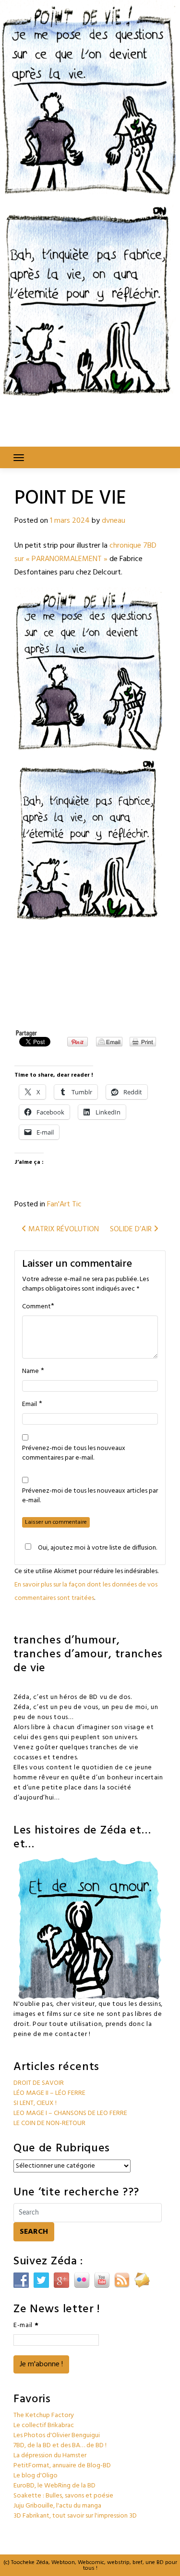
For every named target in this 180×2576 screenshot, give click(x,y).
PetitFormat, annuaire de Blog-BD (62, 2466)
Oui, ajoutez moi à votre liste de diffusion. (97, 1548)
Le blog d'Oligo (36, 2476)
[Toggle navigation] (19, 458)
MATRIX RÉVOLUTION (63, 1229)
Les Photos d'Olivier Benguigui (57, 2435)
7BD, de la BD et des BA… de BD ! (60, 2446)
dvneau (114, 521)
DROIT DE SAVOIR (39, 2083)
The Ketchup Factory (44, 2415)
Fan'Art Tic (64, 1204)
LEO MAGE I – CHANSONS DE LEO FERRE (70, 2113)
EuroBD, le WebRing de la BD (54, 2486)
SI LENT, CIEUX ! (35, 2103)
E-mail (26, 2325)
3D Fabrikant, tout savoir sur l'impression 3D (75, 2516)
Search (34, 2232)
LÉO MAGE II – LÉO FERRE (49, 2093)
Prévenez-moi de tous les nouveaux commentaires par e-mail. (74, 1453)
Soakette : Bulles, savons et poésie (63, 2496)
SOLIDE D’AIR (132, 1229)
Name (30, 1372)
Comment (36, 1307)
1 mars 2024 (70, 521)
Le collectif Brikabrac (44, 2425)
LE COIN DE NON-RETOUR (49, 2123)
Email (30, 1405)
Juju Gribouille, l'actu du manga (57, 2506)
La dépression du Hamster (50, 2456)
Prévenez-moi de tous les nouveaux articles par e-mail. (90, 1496)
